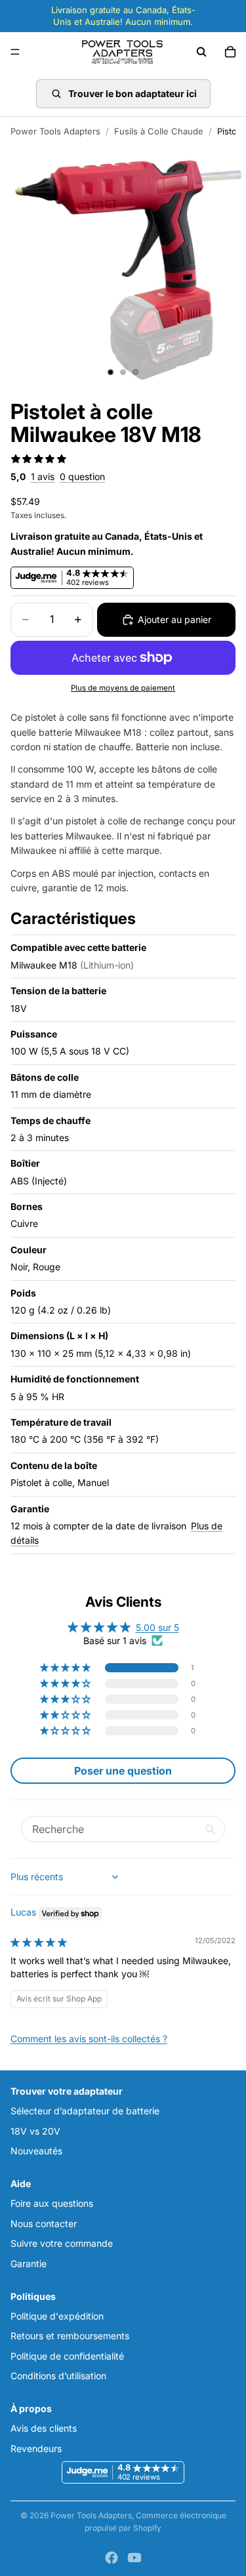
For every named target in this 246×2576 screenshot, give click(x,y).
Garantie (29, 2264)
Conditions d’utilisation (58, 2376)
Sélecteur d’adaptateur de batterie (85, 2111)
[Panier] (230, 52)
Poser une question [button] (123, 1771)
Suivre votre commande (62, 2243)
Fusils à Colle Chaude (159, 131)
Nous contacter (44, 2224)
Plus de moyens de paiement (123, 688)
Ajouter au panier (174, 619)
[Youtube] (134, 2558)
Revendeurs (36, 2448)
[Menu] (15, 52)
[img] (39, 1942)
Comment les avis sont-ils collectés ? (89, 2039)
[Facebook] (112, 2558)
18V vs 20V (35, 2131)
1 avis (43, 476)
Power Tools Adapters (55, 131)
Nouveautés (36, 2151)
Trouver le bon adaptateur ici (133, 93)
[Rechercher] (201, 52)
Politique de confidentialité (67, 2356)
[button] (66, 1668)
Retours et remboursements (70, 2336)
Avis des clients (44, 2429)
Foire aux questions (52, 2204)
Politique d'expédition (57, 2316)
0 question (82, 476)
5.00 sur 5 (157, 1627)
